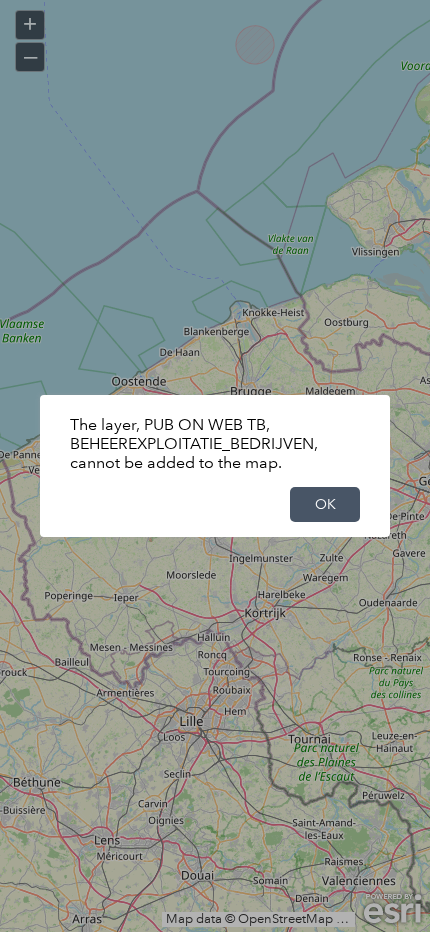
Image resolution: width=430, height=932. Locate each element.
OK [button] (325, 504)
